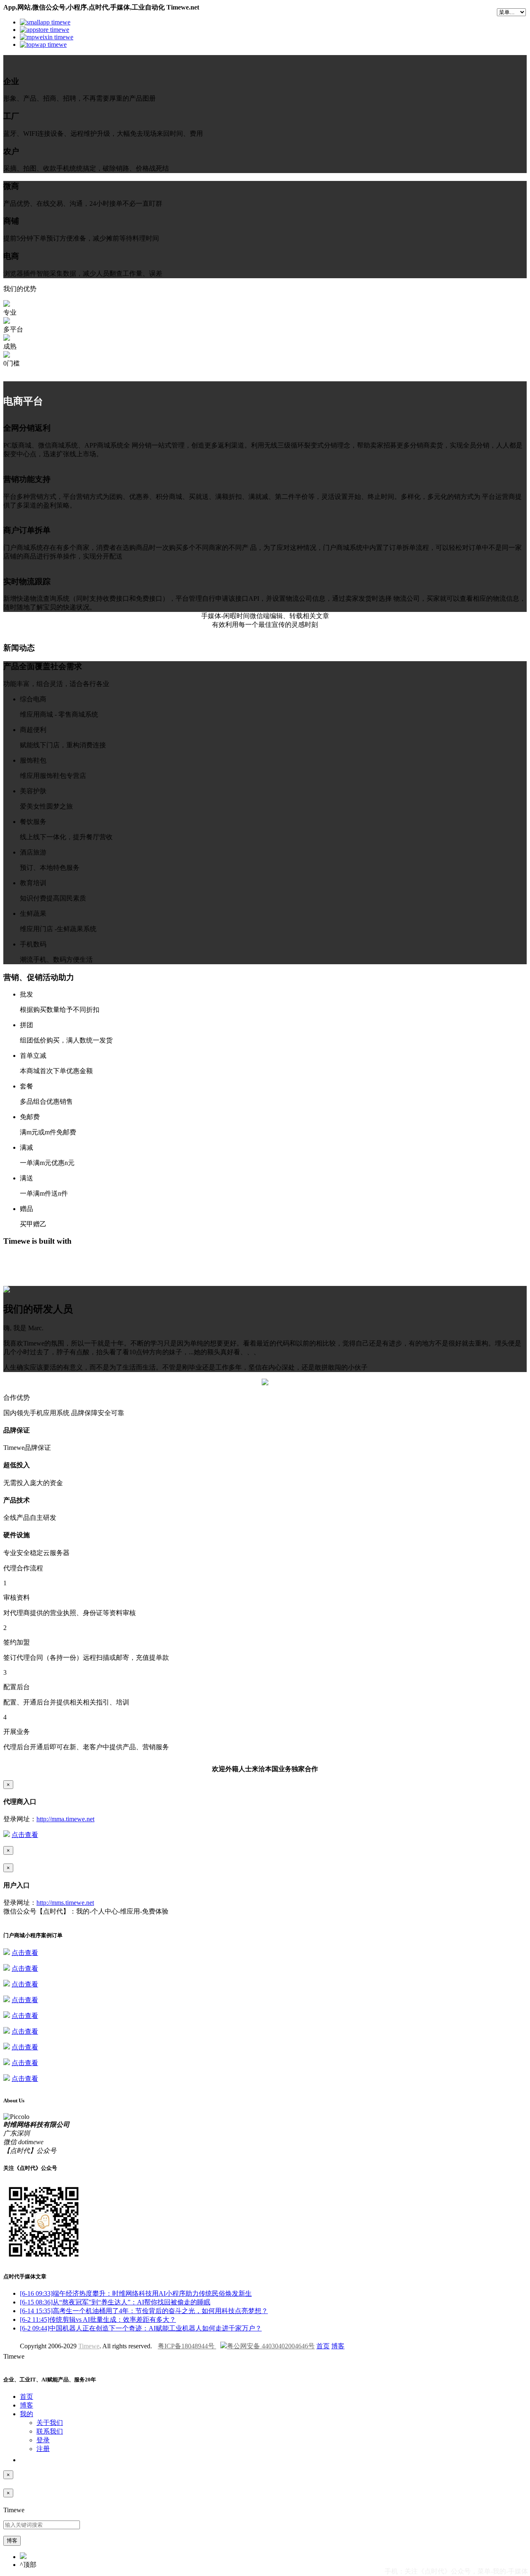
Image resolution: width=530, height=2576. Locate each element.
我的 (26, 2414)
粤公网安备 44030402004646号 (271, 2346)
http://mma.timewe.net (65, 1819)
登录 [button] (43, 2440)
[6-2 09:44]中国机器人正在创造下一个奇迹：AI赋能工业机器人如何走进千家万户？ (141, 2328)
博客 (338, 2346)
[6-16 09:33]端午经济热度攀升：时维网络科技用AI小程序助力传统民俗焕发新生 (136, 2293)
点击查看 (25, 1835)
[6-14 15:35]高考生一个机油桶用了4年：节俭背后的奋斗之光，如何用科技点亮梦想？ (144, 2311)
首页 (323, 2346)
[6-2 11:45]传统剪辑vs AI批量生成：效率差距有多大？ (98, 2320)
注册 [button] (43, 2449)
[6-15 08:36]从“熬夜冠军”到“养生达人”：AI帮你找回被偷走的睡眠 (115, 2302)
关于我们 (50, 2423)
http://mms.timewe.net (65, 1903)
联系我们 (50, 2431)
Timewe (89, 2346)
